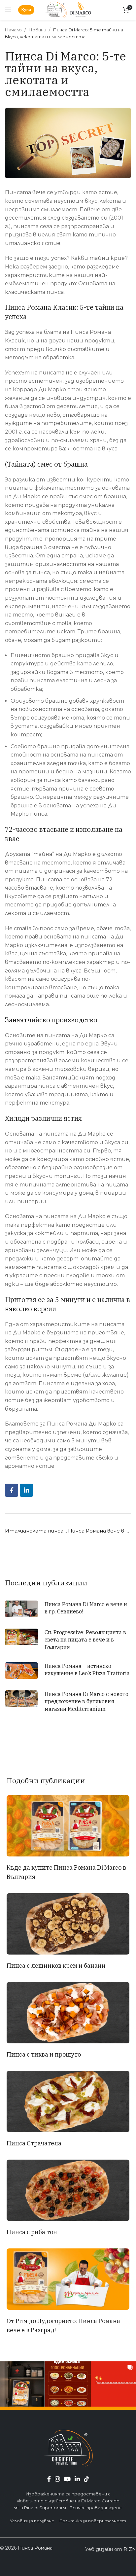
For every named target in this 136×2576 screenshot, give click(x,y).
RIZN (130, 2549)
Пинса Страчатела (34, 2143)
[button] (23, 2384)
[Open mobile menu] (8, 10)
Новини (38, 30)
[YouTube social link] (67, 2479)
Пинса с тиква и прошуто (44, 2054)
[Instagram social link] (57, 2479)
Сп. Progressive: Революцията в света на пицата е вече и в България (85, 1640)
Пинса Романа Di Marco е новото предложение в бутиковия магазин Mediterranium (86, 1701)
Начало (14, 30)
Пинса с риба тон (32, 2232)
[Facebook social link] (12, 1490)
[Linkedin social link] (26, 1490)
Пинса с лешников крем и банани (56, 1966)
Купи (26, 10)
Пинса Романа (35, 2548)
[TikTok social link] (86, 2479)
